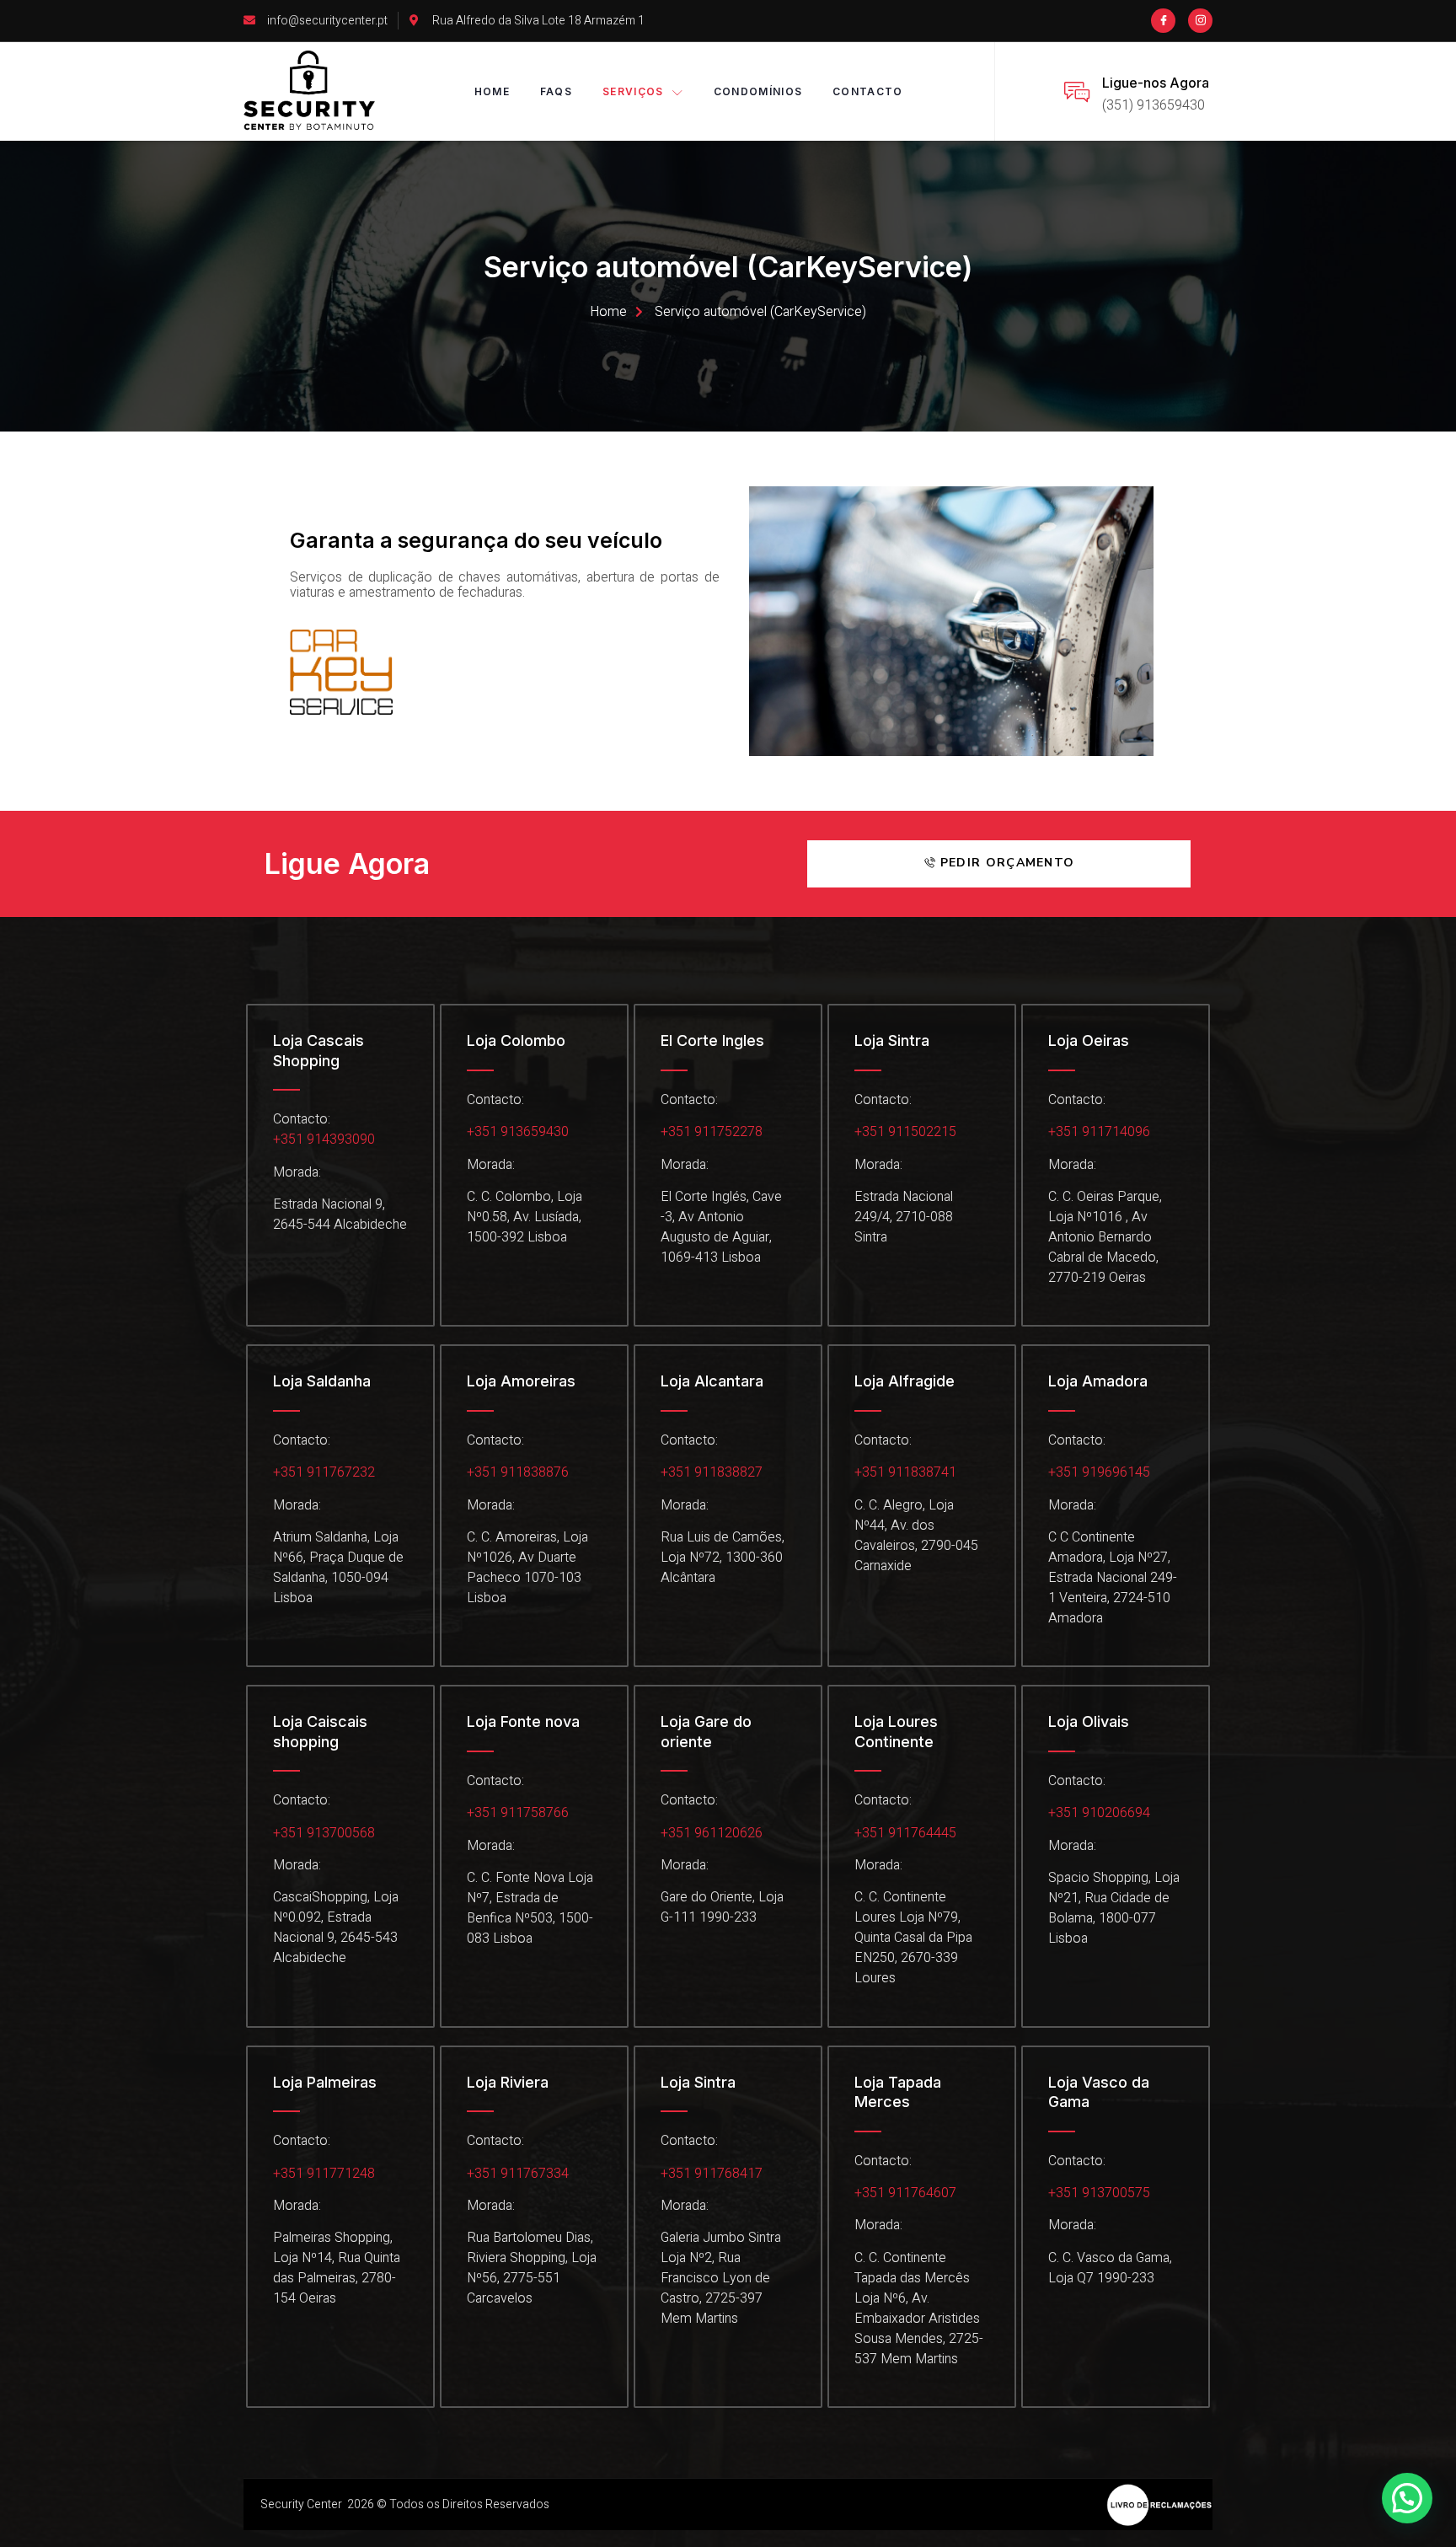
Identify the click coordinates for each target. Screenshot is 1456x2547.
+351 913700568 (324, 1833)
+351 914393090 (324, 1139)
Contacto (867, 91)
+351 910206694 (1099, 1813)
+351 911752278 (712, 1132)
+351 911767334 (518, 2174)
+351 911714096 (1099, 1132)
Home (492, 91)
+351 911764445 (905, 1833)
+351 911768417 (712, 2174)
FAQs (556, 91)
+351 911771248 (324, 2174)
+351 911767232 (324, 1472)
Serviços (633, 91)
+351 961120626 (712, 1833)
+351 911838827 (712, 1472)
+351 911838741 (905, 1472)
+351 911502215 (905, 1132)
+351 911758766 (518, 1813)
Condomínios (758, 91)
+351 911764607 (905, 2193)
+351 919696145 (1099, 1472)
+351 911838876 (518, 1472)
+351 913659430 (518, 1132)
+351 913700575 (1099, 2193)
